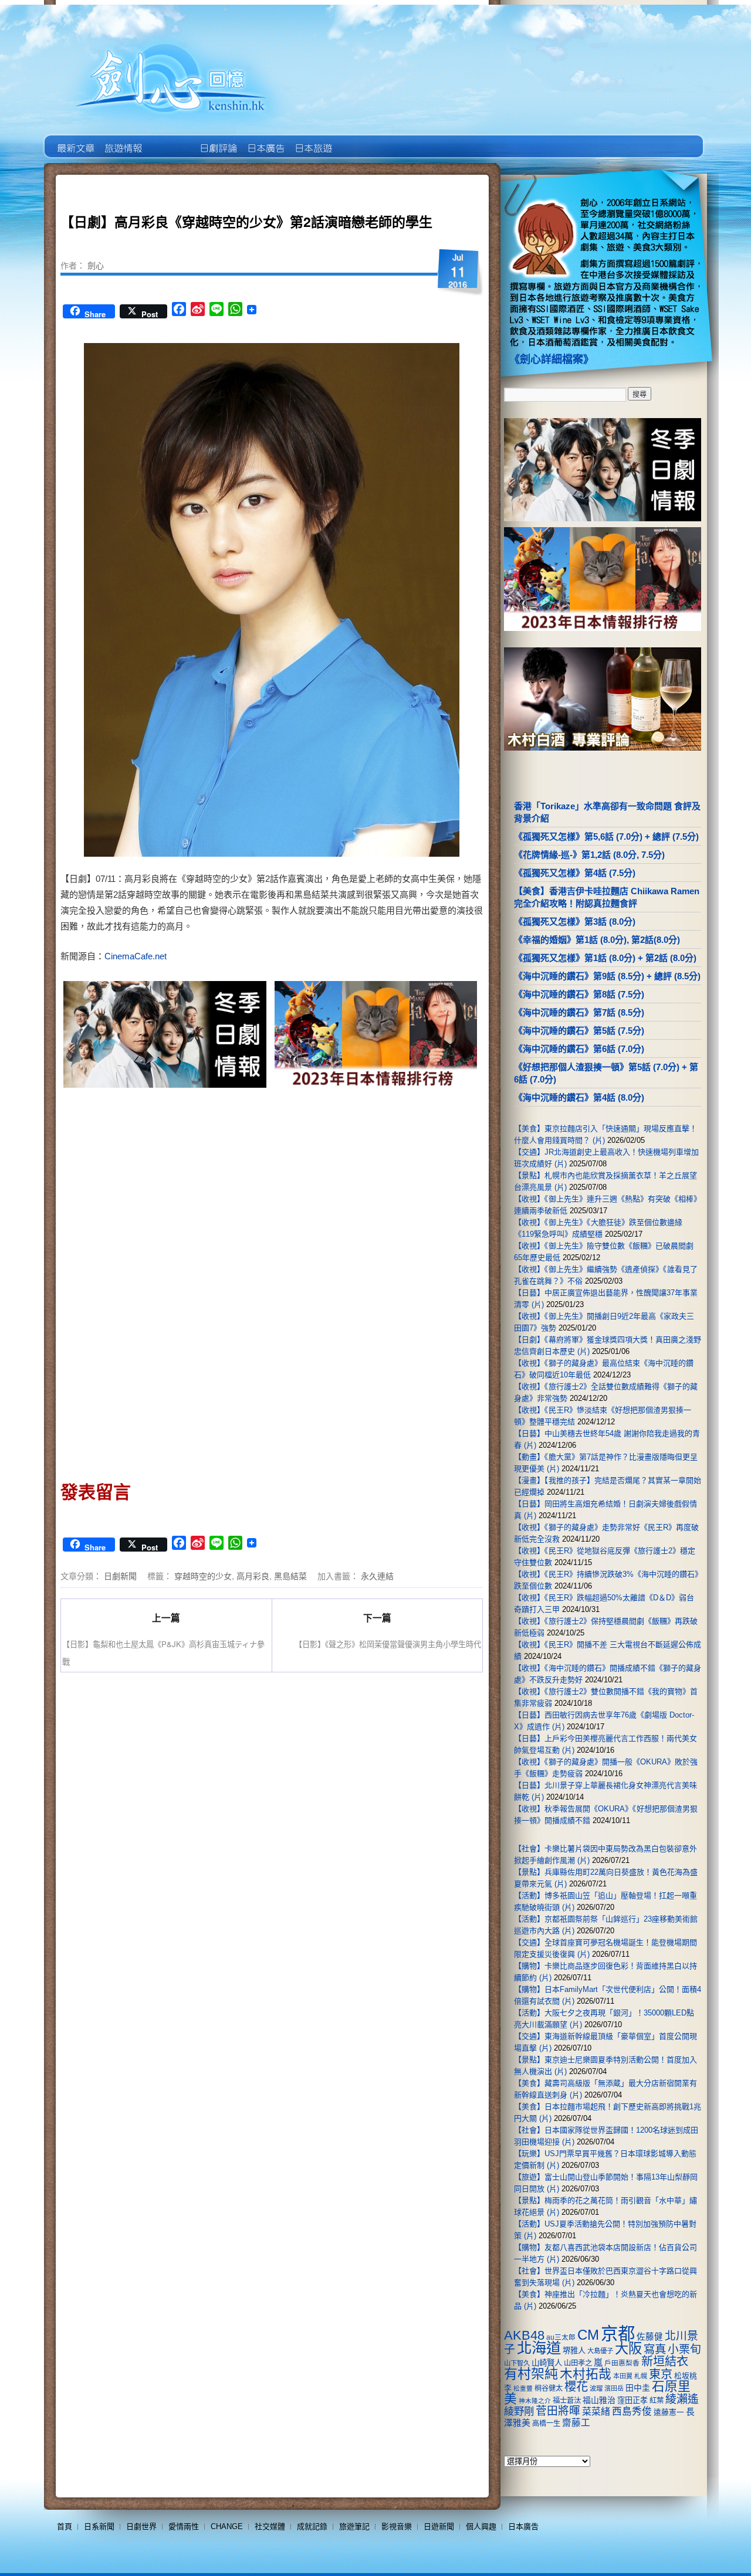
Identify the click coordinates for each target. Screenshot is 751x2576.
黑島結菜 (290, 1576)
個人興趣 (481, 2526)
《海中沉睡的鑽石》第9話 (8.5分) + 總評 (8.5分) (607, 976)
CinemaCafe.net (136, 956)
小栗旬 (684, 2349)
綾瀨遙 (682, 2399)
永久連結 (377, 1576)
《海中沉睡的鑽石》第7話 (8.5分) (579, 1012)
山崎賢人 (547, 2363)
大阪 (628, 2348)
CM (588, 2335)
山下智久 (517, 2363)
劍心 (96, 265)
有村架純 (531, 2374)
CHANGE (227, 2526)
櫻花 (576, 2387)
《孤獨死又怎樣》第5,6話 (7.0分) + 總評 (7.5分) (606, 836)
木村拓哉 (586, 2374)
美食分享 (360, 140)
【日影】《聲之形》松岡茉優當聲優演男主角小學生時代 (388, 1644)
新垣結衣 (665, 2361)
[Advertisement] (373, 1191)
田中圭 (638, 2388)
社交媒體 (270, 2526)
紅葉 (657, 2401)
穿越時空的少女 (203, 1576)
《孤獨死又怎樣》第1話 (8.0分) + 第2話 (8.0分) (605, 958)
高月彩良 (253, 1576)
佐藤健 (650, 2337)
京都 (618, 2334)
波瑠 (596, 2388)
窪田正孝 (632, 2400)
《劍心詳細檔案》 (552, 359)
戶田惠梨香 (622, 2363)
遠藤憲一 (669, 2412)
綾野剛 (519, 2411)
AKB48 (524, 2335)
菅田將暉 (558, 2411)
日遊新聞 (439, 2526)
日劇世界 (217, 140)
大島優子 (600, 2351)
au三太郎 (561, 2337)
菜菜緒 (596, 2412)
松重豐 (523, 2388)
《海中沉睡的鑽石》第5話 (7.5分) (579, 1031)
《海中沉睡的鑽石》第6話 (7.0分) (579, 1049)
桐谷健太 (549, 2388)
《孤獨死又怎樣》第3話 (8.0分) (575, 922)
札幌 (641, 2376)
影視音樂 (397, 2526)
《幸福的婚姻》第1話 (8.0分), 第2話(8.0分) (597, 940)
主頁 (75, 140)
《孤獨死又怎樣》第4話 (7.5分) (575, 873)
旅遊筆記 (354, 2526)
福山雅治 (599, 2400)
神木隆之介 (535, 2401)
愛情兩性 (184, 2526)
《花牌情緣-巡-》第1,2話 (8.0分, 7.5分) (589, 855)
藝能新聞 (122, 140)
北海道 (539, 2348)
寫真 (655, 2349)
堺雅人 (574, 2351)
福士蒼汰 (567, 2401)
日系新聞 (99, 2526)
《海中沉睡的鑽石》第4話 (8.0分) (579, 1097)
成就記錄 (312, 2526)
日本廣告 (265, 140)
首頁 (65, 2526)
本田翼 (623, 2376)
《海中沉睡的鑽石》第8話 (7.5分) (579, 994)
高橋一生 (546, 2424)
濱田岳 (614, 2388)
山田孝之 (578, 2363)
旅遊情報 (170, 140)
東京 (661, 2374)
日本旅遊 (312, 140)
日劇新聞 (120, 1576)
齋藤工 (576, 2423)
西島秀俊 (632, 2412)
